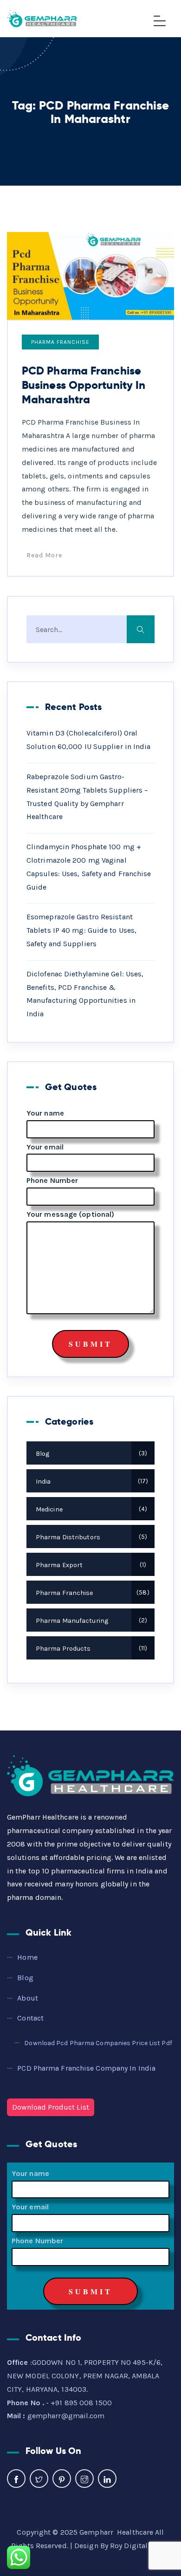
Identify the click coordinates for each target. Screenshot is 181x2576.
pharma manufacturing (90, 1621)
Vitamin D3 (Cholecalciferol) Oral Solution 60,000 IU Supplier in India (89, 740)
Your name (45, 1113)
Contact (30, 2018)
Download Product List (51, 2107)
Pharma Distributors (90, 1537)
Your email (45, 1147)
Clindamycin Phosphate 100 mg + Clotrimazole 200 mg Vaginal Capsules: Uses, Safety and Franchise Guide (89, 867)
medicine (90, 1509)
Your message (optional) (70, 1214)
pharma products (90, 1649)
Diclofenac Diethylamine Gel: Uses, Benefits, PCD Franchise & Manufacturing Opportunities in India (85, 994)
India (91, 1482)
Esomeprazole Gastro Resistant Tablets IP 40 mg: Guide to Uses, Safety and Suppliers (81, 930)
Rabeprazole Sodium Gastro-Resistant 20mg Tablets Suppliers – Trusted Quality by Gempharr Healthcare (87, 797)
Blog (90, 1454)
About (28, 1998)
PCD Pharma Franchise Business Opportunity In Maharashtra (84, 385)
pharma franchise (60, 342)
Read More (44, 555)
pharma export (90, 1565)
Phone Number (52, 1180)
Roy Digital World (140, 2546)
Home (27, 1957)
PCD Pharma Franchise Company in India (86, 2068)
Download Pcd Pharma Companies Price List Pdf (98, 2043)
